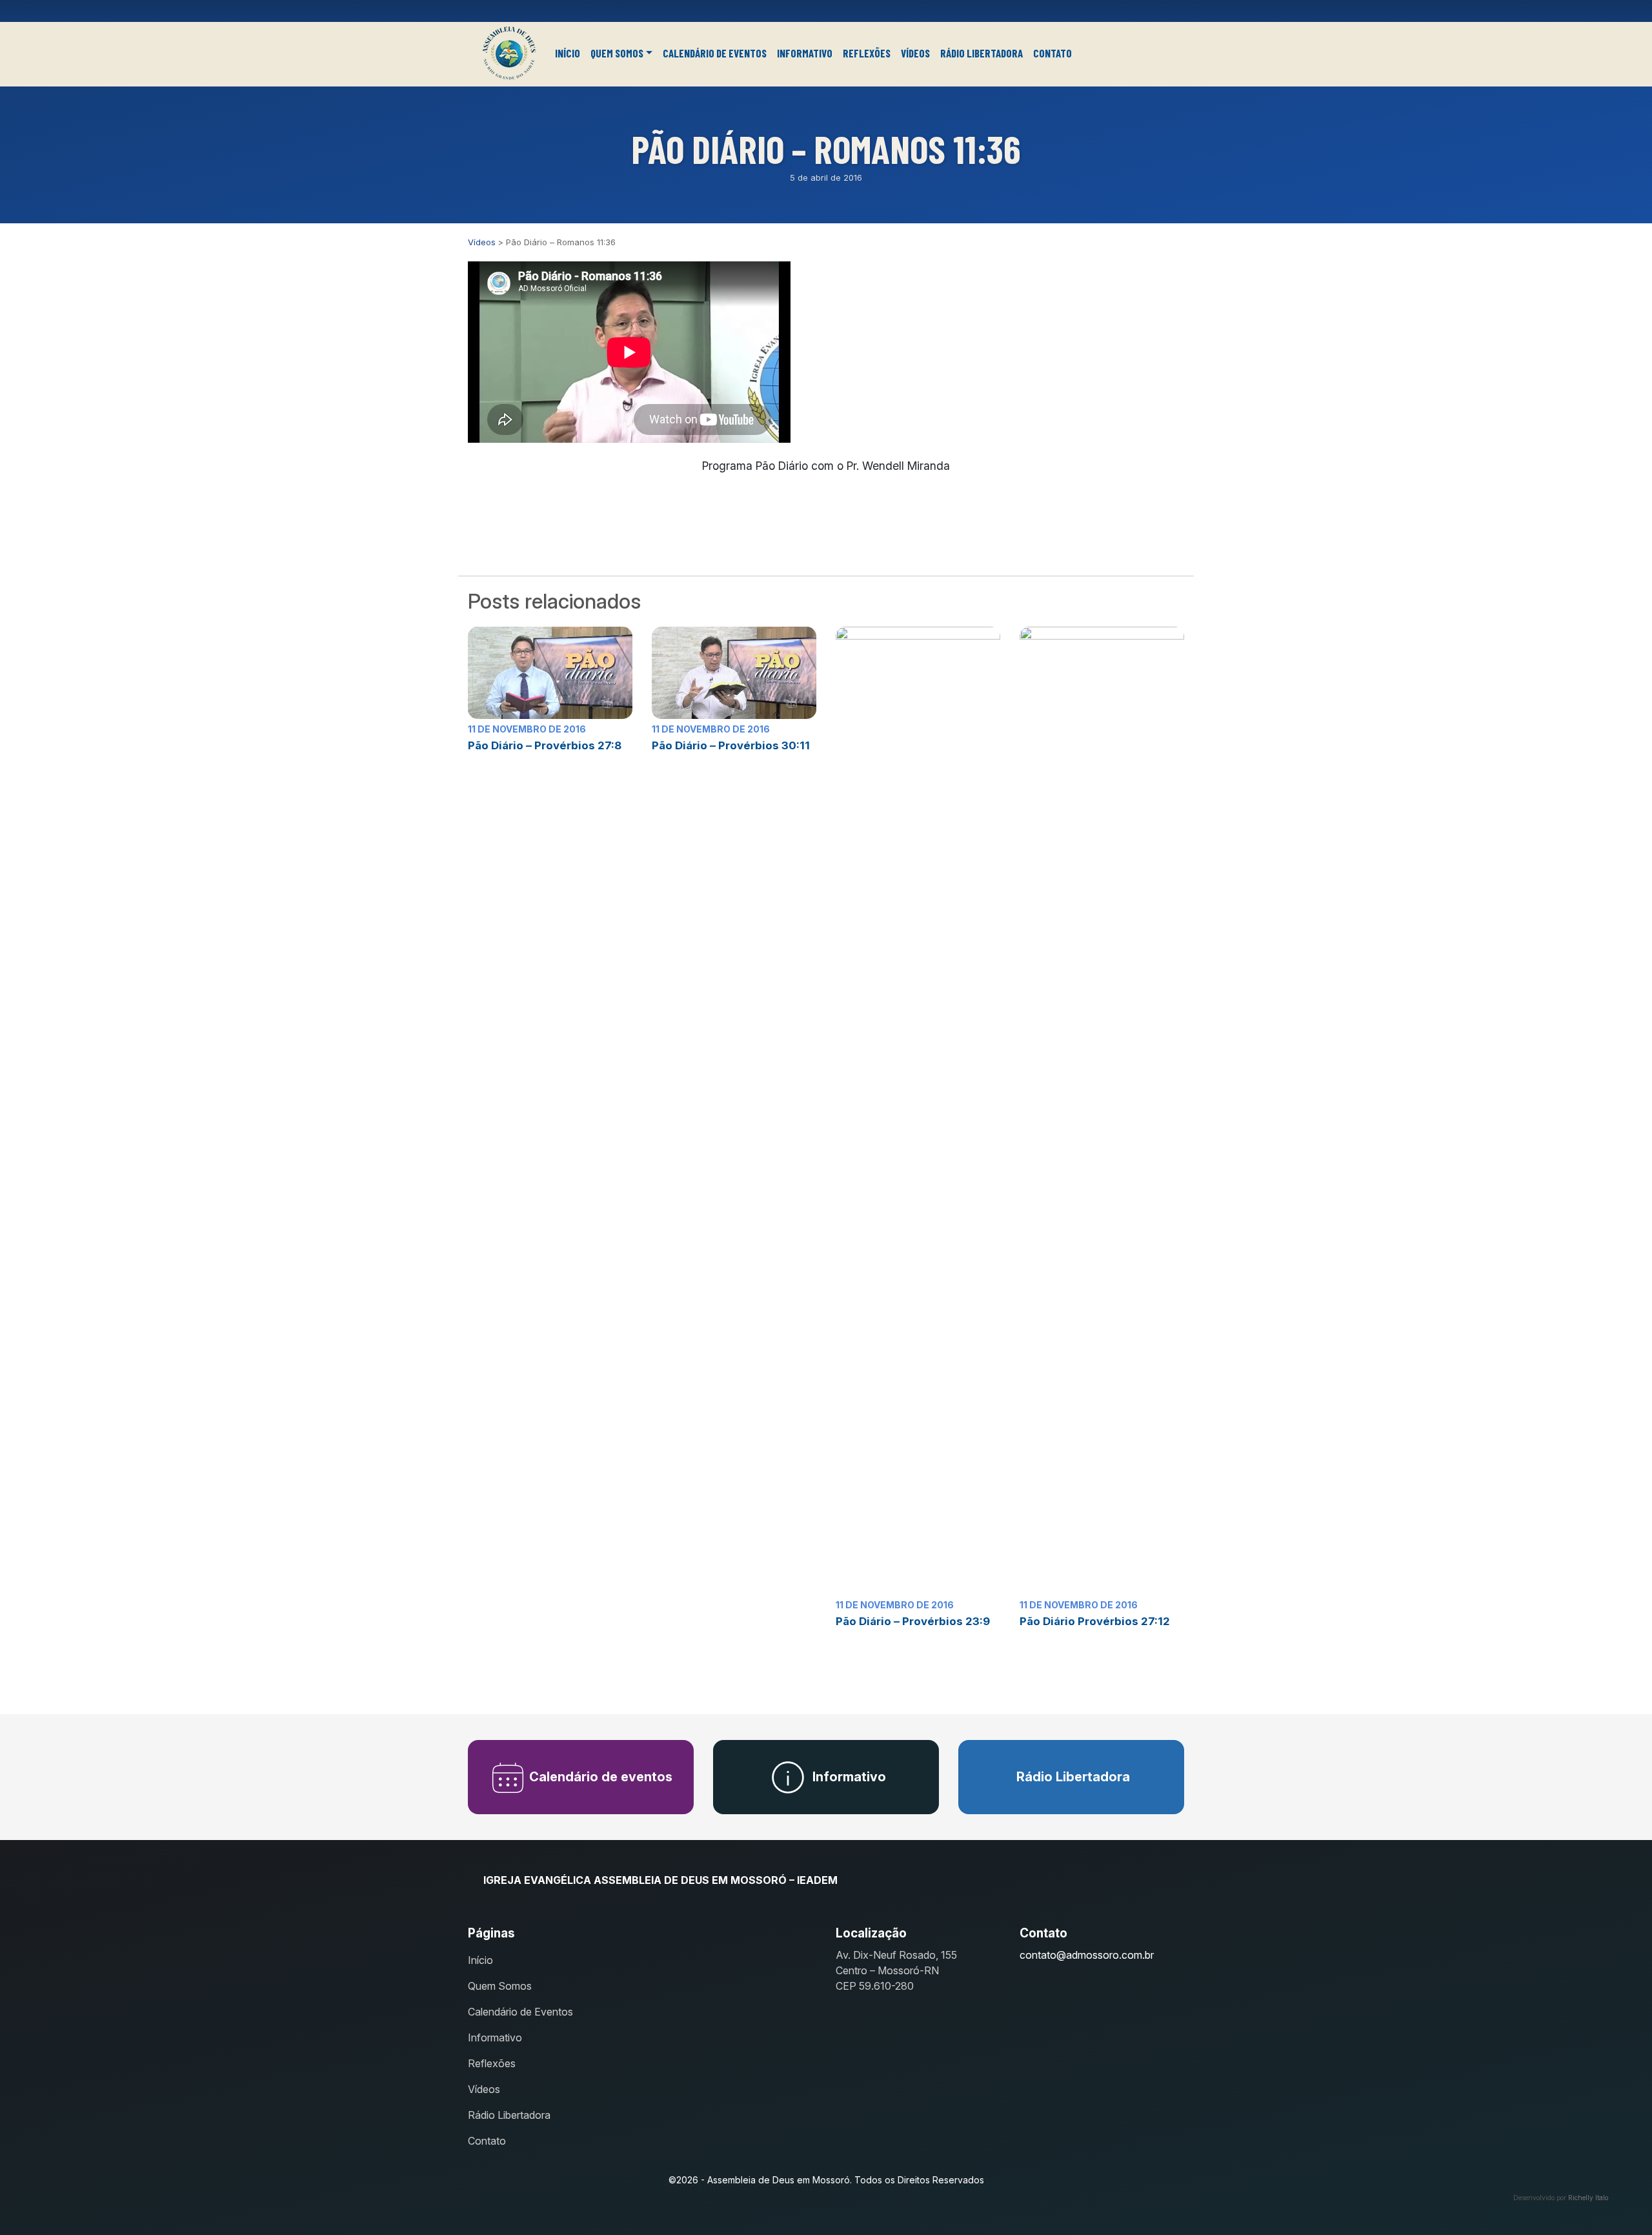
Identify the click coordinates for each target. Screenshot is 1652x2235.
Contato (1053, 53)
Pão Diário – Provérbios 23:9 (913, 1621)
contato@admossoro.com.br (1087, 1955)
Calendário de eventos (599, 1777)
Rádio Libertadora (982, 53)
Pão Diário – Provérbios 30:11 (731, 745)
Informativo (805, 53)
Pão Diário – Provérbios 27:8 (545, 745)
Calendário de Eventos (715, 53)
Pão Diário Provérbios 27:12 (1095, 1621)
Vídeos (915, 53)
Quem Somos (617, 53)
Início (568, 53)
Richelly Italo (1588, 2198)
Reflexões (867, 53)
